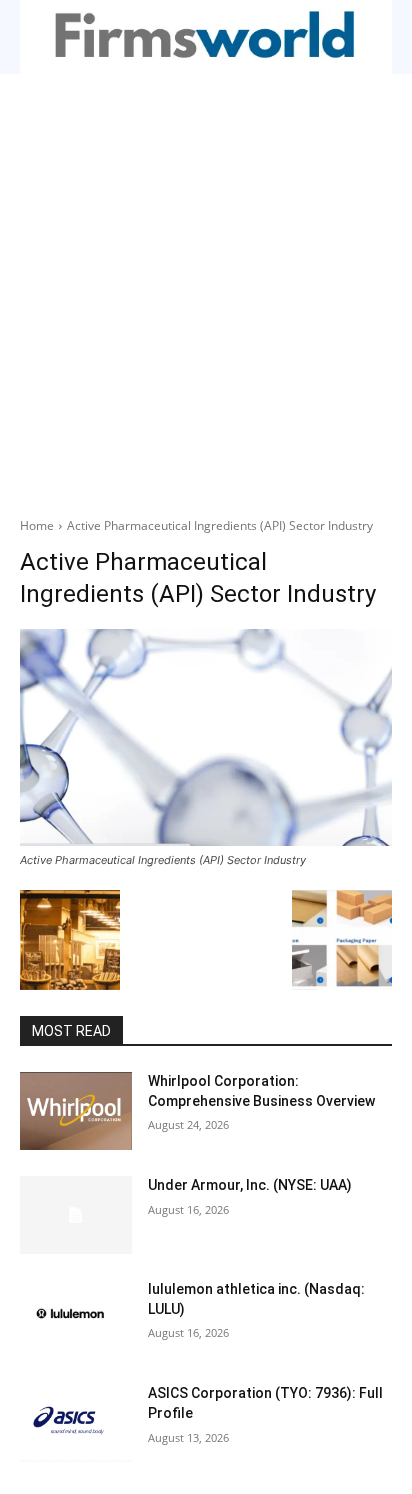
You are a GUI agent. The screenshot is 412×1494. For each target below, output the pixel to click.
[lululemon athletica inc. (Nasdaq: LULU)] (76, 1319)
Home (37, 525)
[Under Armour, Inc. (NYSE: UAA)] (76, 1215)
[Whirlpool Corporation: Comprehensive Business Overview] (76, 1111)
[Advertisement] (206, 290)
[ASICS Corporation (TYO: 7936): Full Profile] (76, 1423)
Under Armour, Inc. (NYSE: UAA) (250, 1185)
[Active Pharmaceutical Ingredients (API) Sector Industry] (206, 737)
